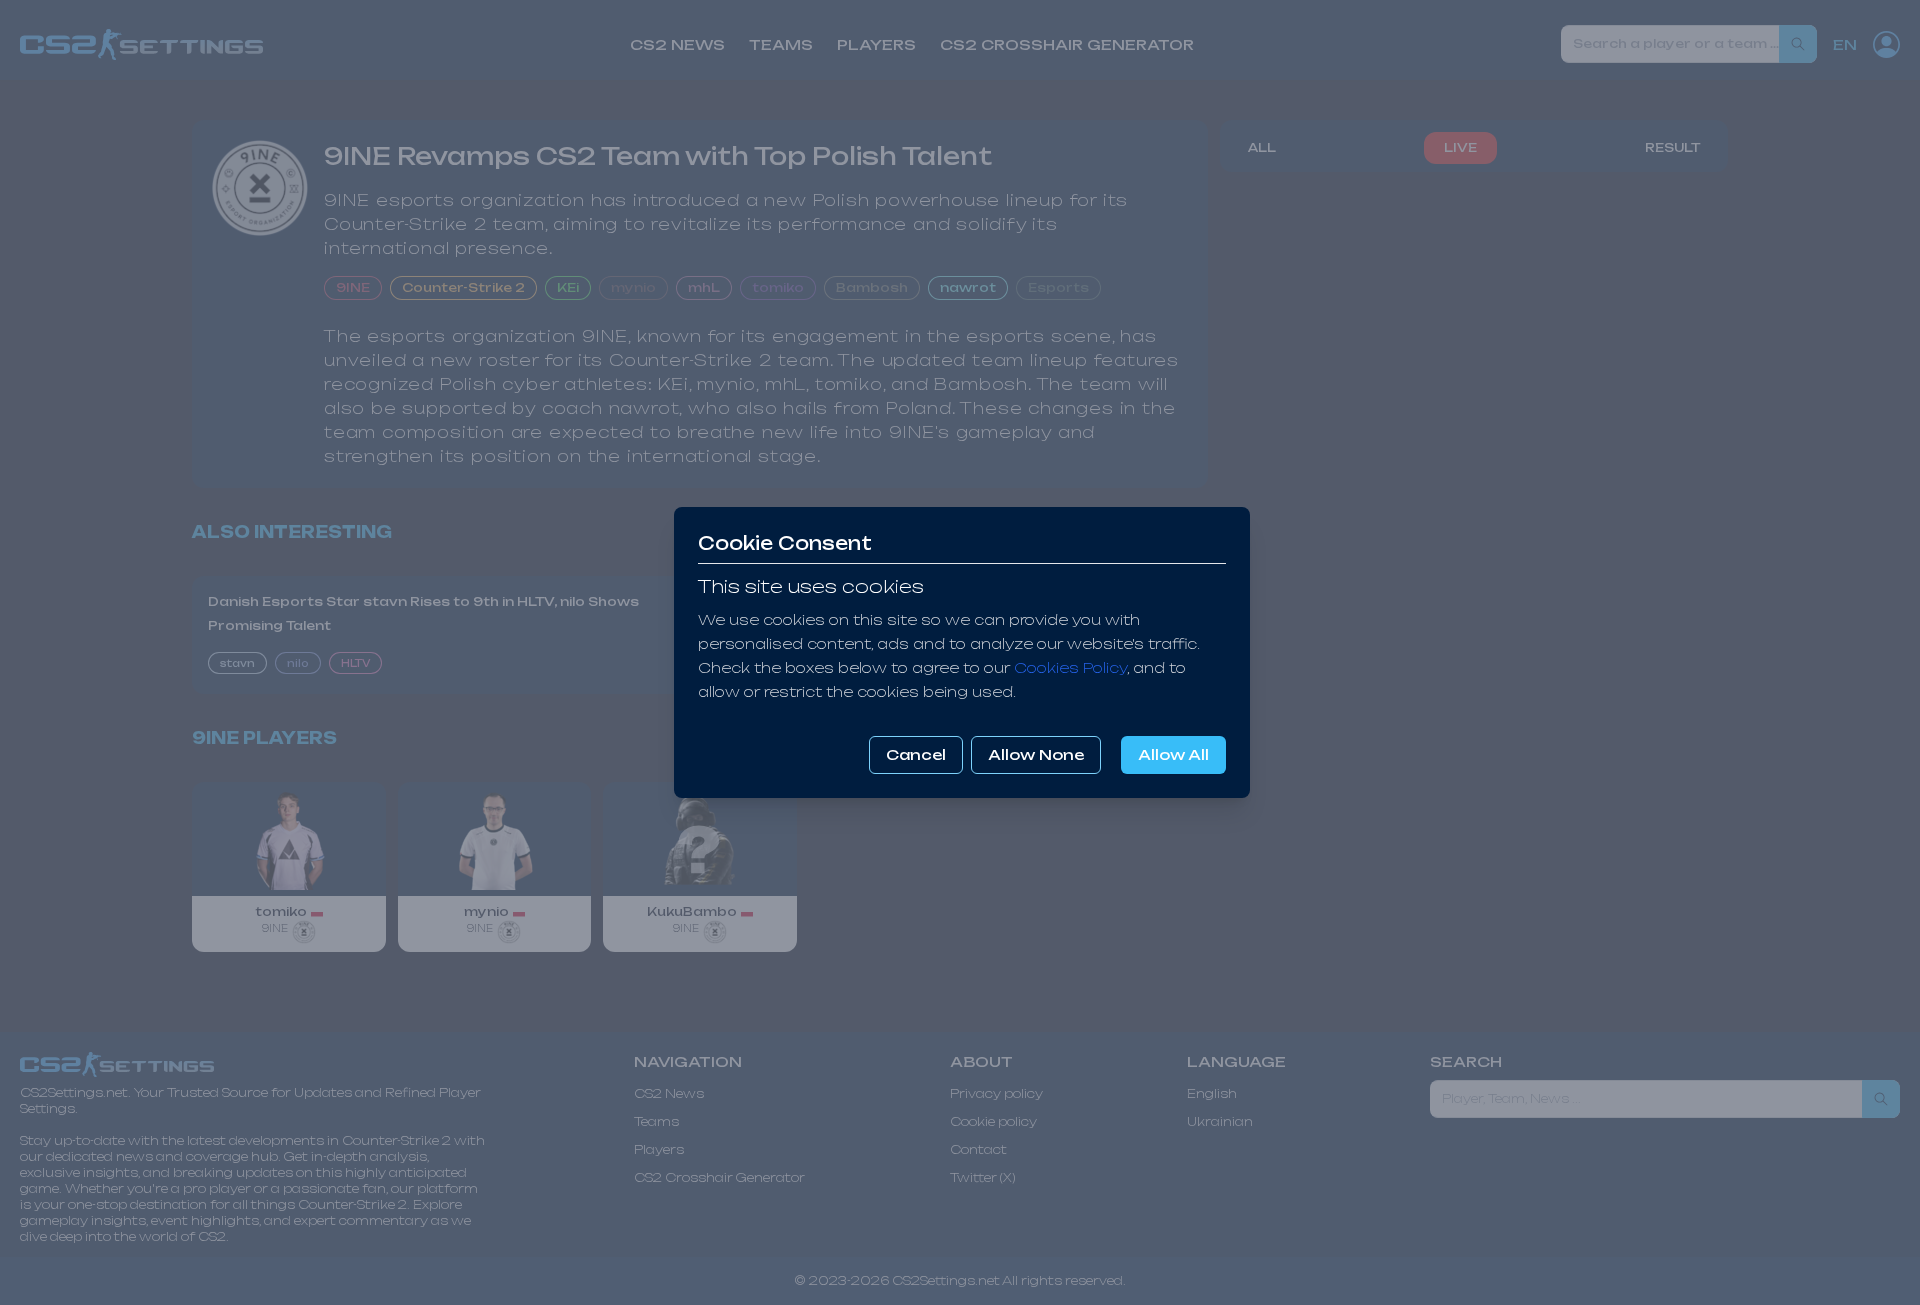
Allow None (1036, 754)
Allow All (1173, 754)
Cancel (916, 754)
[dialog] (960, 652)
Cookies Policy (1070, 667)
